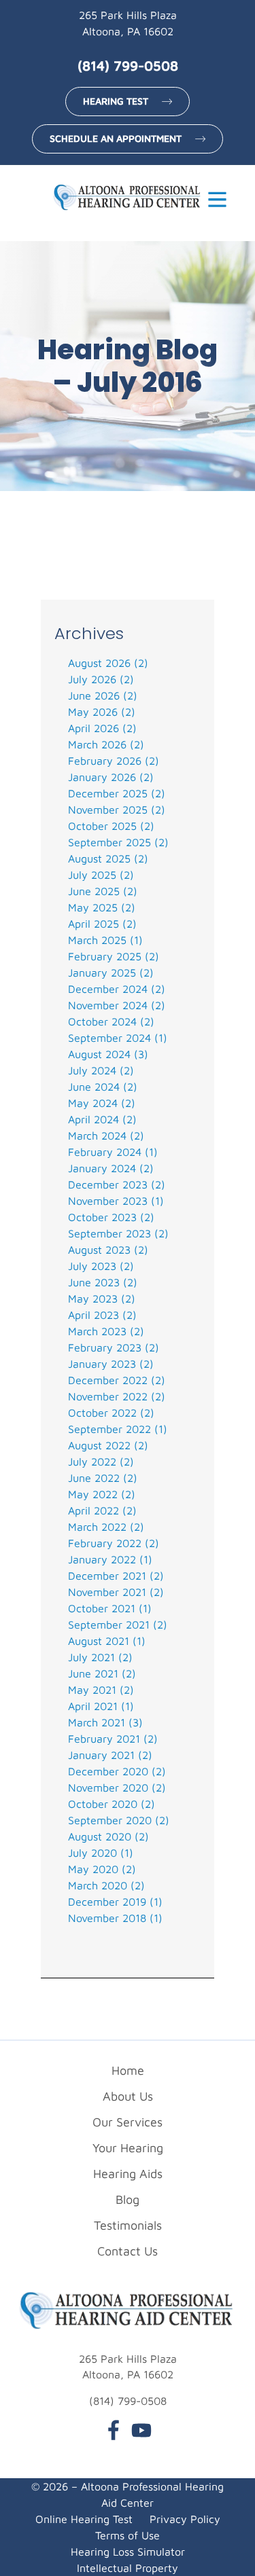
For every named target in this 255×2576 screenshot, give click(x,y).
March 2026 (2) (106, 744)
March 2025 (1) (105, 940)
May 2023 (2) (102, 1299)
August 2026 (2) (108, 663)
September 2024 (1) (118, 1038)
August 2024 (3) (108, 1054)
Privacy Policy (185, 2519)
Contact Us (128, 2251)
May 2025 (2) (102, 907)
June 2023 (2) (103, 1282)
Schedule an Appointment (116, 138)
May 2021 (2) (101, 1690)
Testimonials (128, 2225)
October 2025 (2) (111, 826)
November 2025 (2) (117, 810)
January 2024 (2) (111, 1168)
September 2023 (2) (118, 1233)
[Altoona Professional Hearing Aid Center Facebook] (114, 2432)
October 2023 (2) (111, 1217)
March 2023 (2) (106, 1331)
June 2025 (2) (103, 891)
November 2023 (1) (116, 1201)
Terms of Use (128, 2535)
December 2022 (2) (117, 1380)
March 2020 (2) (106, 1885)
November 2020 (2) (117, 1788)
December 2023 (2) (117, 1184)
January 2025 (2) (111, 973)
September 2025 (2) (118, 842)
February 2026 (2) (114, 761)
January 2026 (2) (111, 777)
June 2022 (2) (103, 1478)
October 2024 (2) (111, 1021)
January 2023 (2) (111, 1364)
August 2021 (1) (107, 1641)
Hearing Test (116, 101)
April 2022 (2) (102, 1510)
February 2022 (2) (114, 1543)
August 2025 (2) (108, 858)
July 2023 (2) (101, 1266)
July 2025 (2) (101, 875)
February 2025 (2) (114, 956)
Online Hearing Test (84, 2519)
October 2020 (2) (112, 1804)
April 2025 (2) (102, 924)
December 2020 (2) (117, 1771)
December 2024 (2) (117, 989)
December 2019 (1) (115, 1902)
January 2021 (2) (110, 1755)
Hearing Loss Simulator (128, 2552)
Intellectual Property (128, 2568)
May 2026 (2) (102, 712)
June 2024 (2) (103, 1087)
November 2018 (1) (115, 1918)
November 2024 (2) (117, 1005)
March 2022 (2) (106, 1527)
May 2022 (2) (102, 1494)
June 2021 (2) (102, 1673)
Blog (128, 2199)
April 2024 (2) (102, 1119)
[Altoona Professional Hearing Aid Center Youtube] (141, 2432)
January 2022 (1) (110, 1559)
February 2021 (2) (113, 1739)
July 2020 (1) (101, 1853)
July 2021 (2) (100, 1657)
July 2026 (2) (101, 679)
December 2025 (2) (117, 793)
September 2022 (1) (118, 1429)
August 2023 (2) (108, 1250)
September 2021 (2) (118, 1625)
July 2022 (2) (101, 1462)
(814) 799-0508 (128, 66)
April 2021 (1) (101, 1706)
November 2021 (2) (116, 1592)
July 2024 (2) (101, 1070)
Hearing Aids (128, 2174)
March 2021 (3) (105, 1722)
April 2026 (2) (102, 728)
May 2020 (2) (102, 1869)
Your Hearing (128, 2148)
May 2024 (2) (102, 1103)
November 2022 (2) (117, 1396)
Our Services (128, 2122)
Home (128, 2070)
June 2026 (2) (103, 695)
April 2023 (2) (102, 1315)
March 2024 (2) (106, 1136)
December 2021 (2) (116, 1576)
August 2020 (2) (108, 1836)
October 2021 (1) (110, 1608)
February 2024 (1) (113, 1152)
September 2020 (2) (119, 1820)
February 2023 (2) (114, 1347)
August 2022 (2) (108, 1445)
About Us (128, 2096)
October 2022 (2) (111, 1413)
